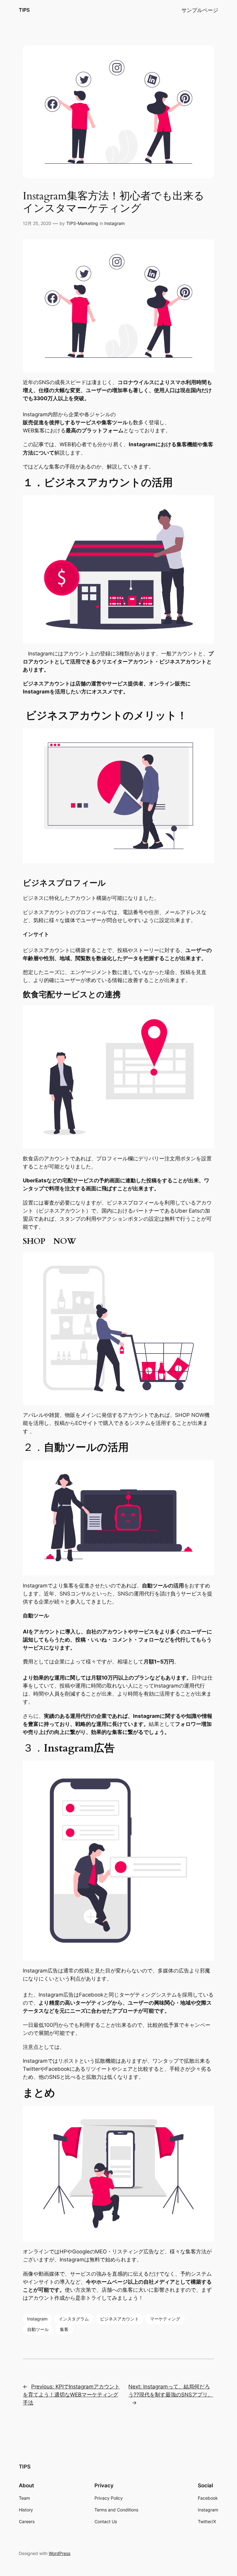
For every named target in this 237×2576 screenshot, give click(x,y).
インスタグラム (74, 2319)
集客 (64, 2329)
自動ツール (38, 2329)
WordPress (60, 2553)
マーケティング (165, 2319)
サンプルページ (200, 10)
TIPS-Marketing (82, 223)
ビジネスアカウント (119, 2319)
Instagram (114, 223)
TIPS (24, 10)
